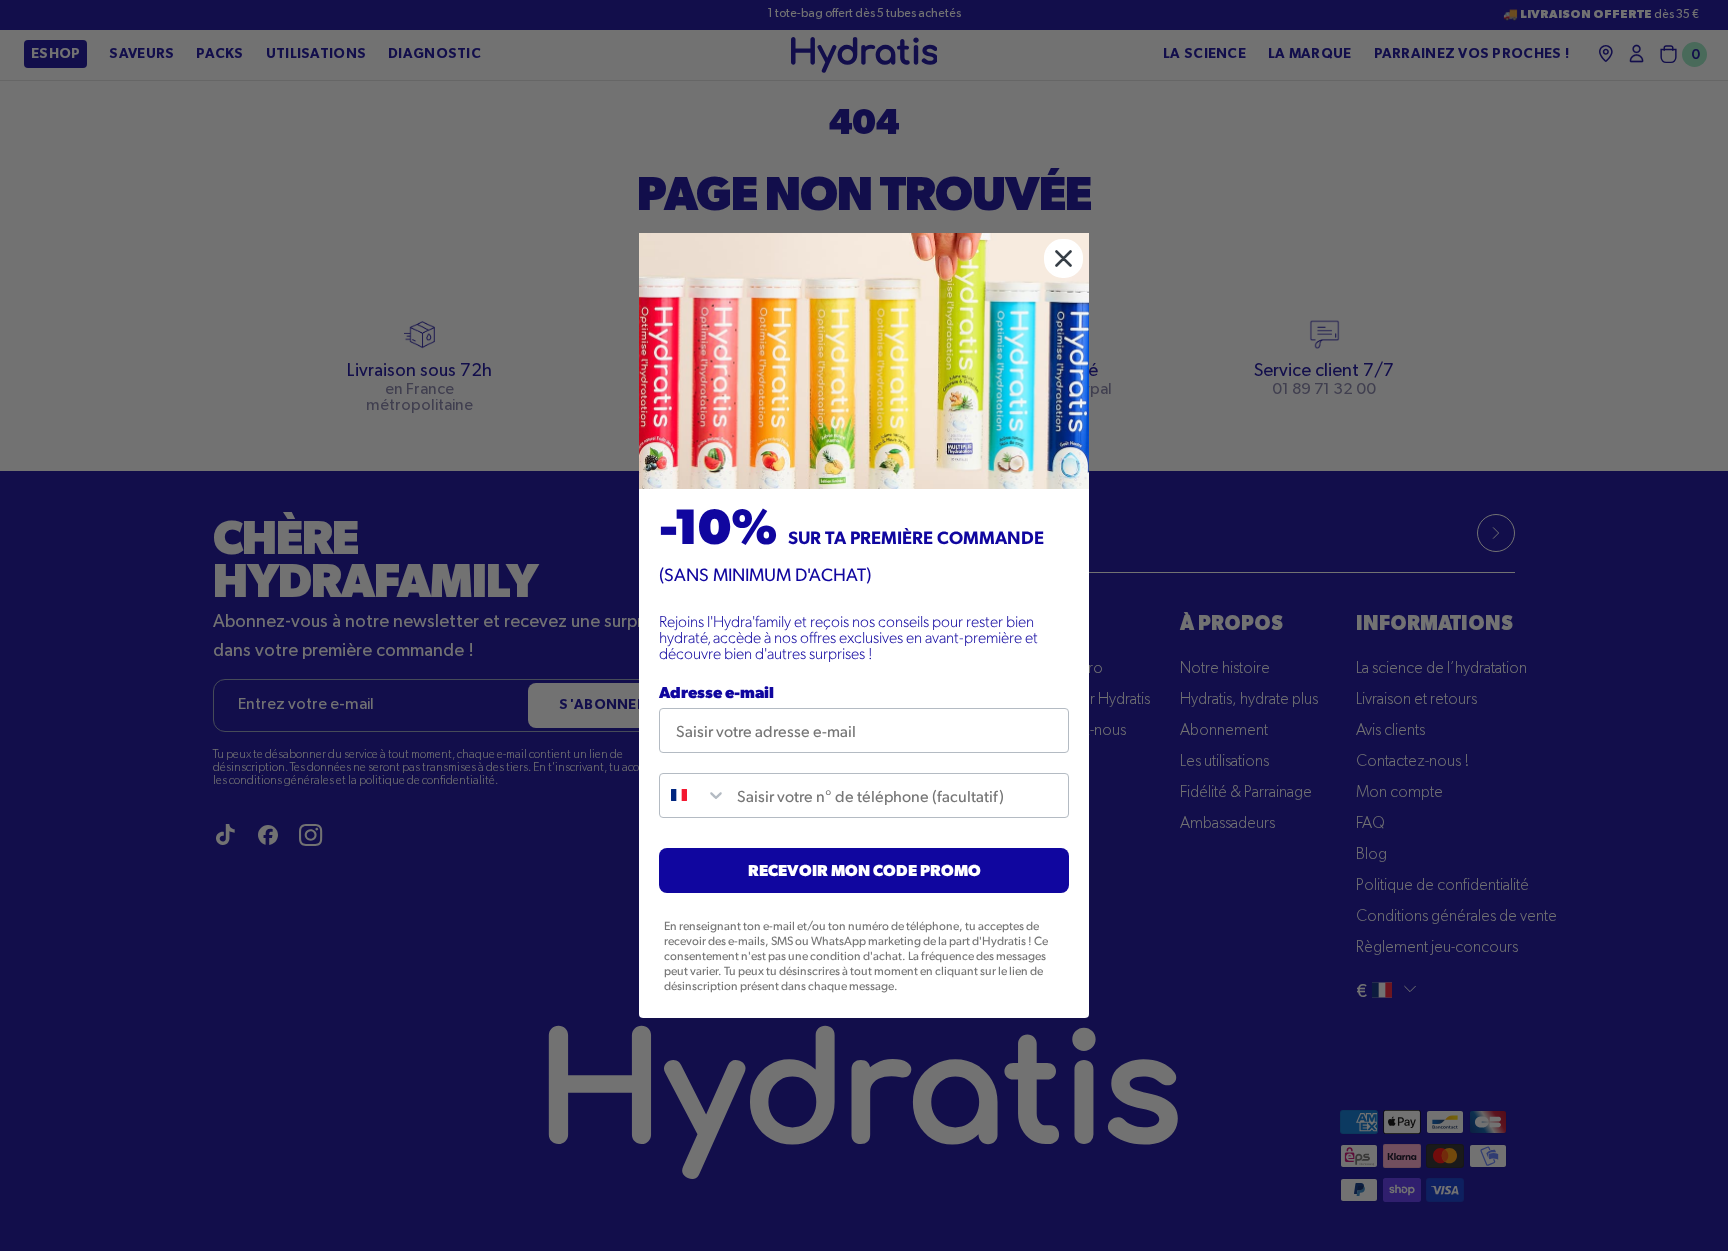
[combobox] (693, 795)
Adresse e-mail (716, 691)
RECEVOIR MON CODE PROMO (864, 869)
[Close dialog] (1063, 258)
